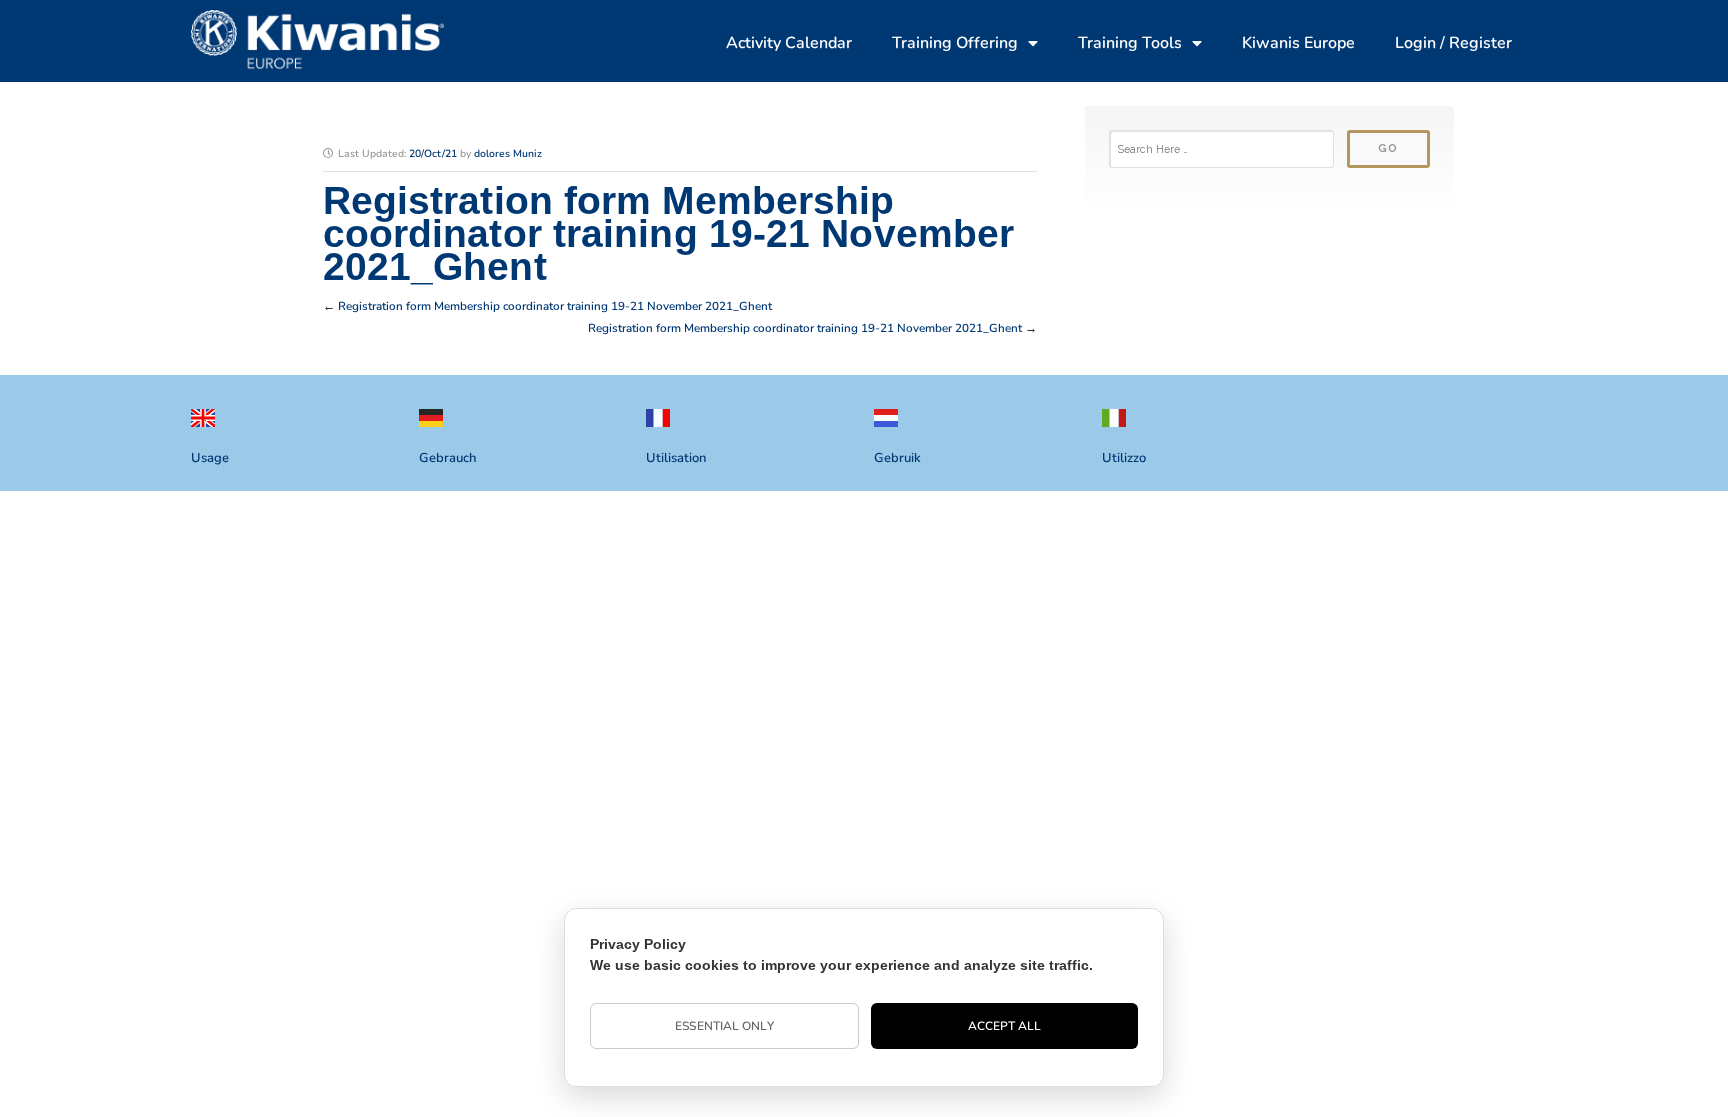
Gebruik (897, 458)
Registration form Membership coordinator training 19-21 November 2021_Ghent (555, 306)
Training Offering (955, 43)
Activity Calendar (789, 43)
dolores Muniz (508, 153)
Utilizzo (1124, 458)
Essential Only (724, 1026)
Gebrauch (447, 458)
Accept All (1005, 1026)
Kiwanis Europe (1298, 43)
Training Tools (1130, 43)
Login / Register (1453, 43)
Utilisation (676, 458)
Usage (210, 458)
